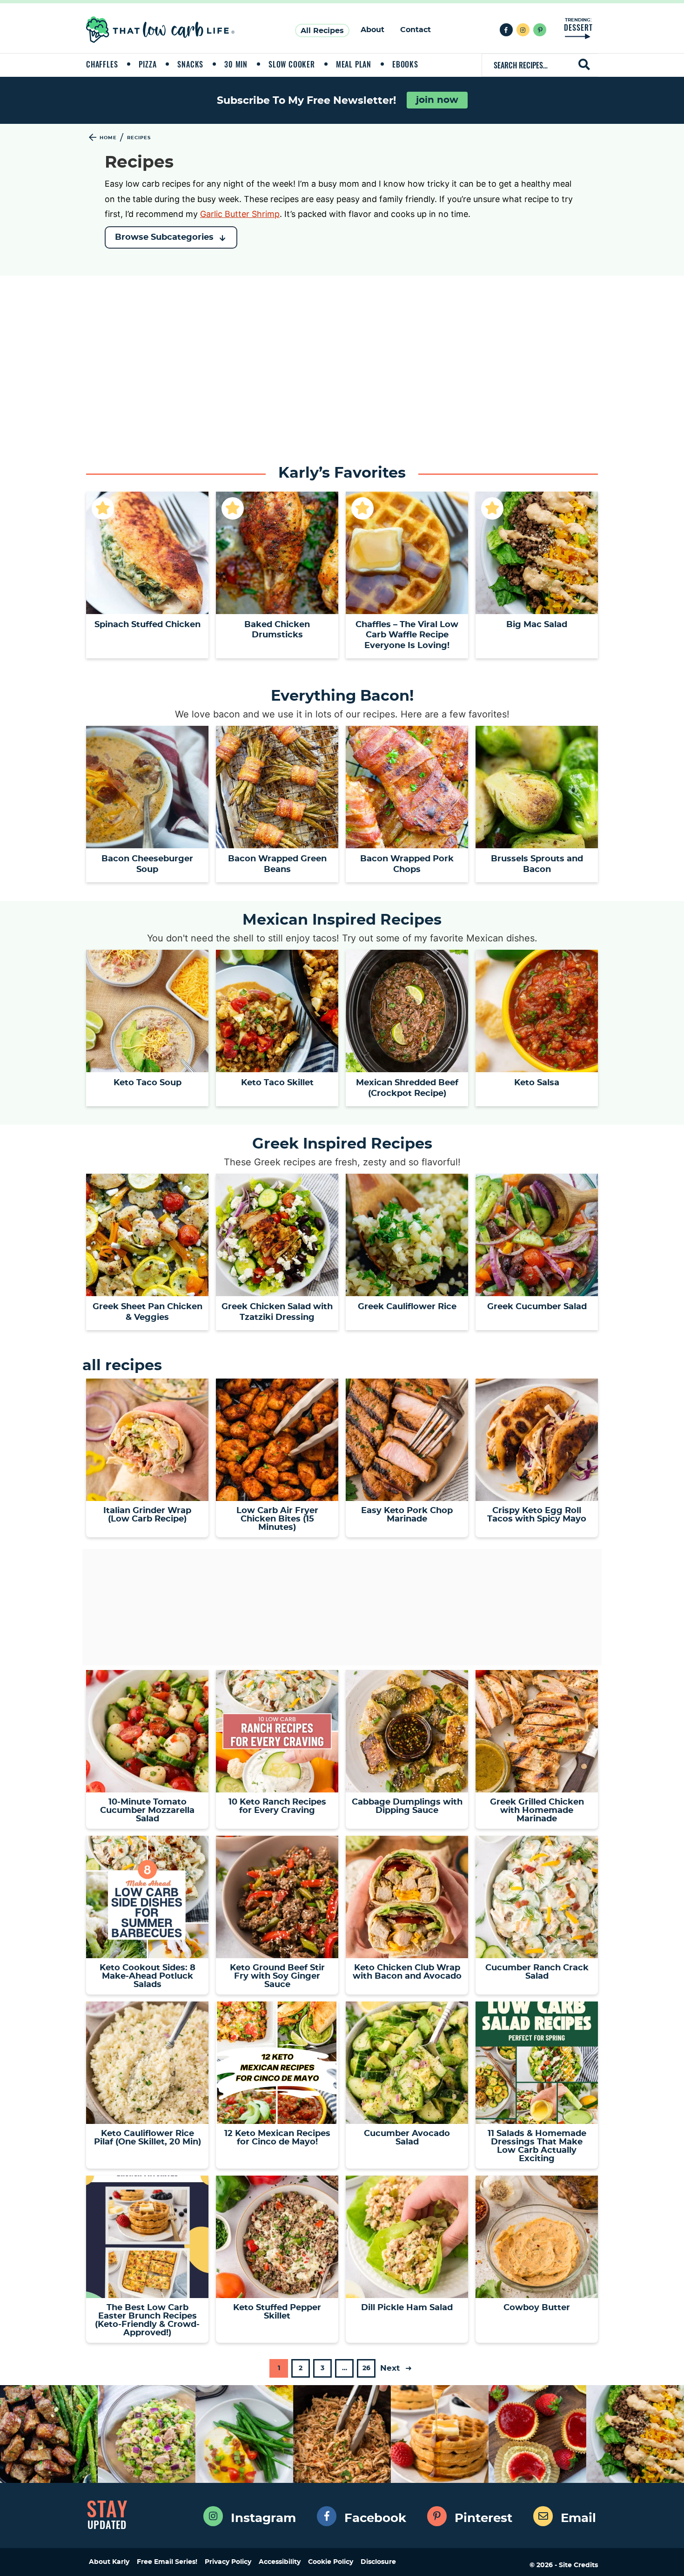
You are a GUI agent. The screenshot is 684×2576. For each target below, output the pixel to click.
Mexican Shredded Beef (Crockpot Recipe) (407, 1088)
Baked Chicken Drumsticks (277, 630)
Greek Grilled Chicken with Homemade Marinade (537, 1811)
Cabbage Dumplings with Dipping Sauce (407, 1806)
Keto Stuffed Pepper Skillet (277, 2312)
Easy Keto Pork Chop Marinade (407, 1515)
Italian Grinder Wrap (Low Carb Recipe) (147, 1515)
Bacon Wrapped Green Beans (277, 864)
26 (366, 2371)
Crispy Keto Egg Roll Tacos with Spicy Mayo (537, 1515)
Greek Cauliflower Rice (407, 1307)
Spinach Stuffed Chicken (148, 625)
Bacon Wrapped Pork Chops (407, 864)
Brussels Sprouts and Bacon (537, 864)
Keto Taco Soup (148, 1083)
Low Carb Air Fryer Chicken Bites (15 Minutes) (277, 1519)
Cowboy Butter (537, 2308)
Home (108, 138)
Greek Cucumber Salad (537, 1307)
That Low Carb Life (161, 30)
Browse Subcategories (164, 237)
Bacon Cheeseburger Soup (147, 864)
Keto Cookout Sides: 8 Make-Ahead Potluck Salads (148, 1976)
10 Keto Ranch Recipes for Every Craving (277, 1806)
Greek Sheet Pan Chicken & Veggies (148, 1312)
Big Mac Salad (537, 625)
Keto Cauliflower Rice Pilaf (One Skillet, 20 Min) (148, 2138)
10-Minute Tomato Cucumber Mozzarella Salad (147, 1811)
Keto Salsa (537, 1083)
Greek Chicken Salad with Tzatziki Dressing (277, 1312)
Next (391, 2368)
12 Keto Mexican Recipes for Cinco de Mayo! (277, 2138)
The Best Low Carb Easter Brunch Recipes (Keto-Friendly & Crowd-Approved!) (147, 2320)
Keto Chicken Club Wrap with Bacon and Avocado (407, 1972)
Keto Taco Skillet (277, 1083)
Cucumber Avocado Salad (407, 2138)
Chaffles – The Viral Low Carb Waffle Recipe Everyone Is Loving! (407, 635)
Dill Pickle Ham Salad (407, 2308)
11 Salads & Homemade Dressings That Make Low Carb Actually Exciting (537, 2146)
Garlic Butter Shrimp (240, 214)
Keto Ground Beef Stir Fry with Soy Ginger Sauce (277, 1976)
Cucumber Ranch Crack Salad (537, 1972)
